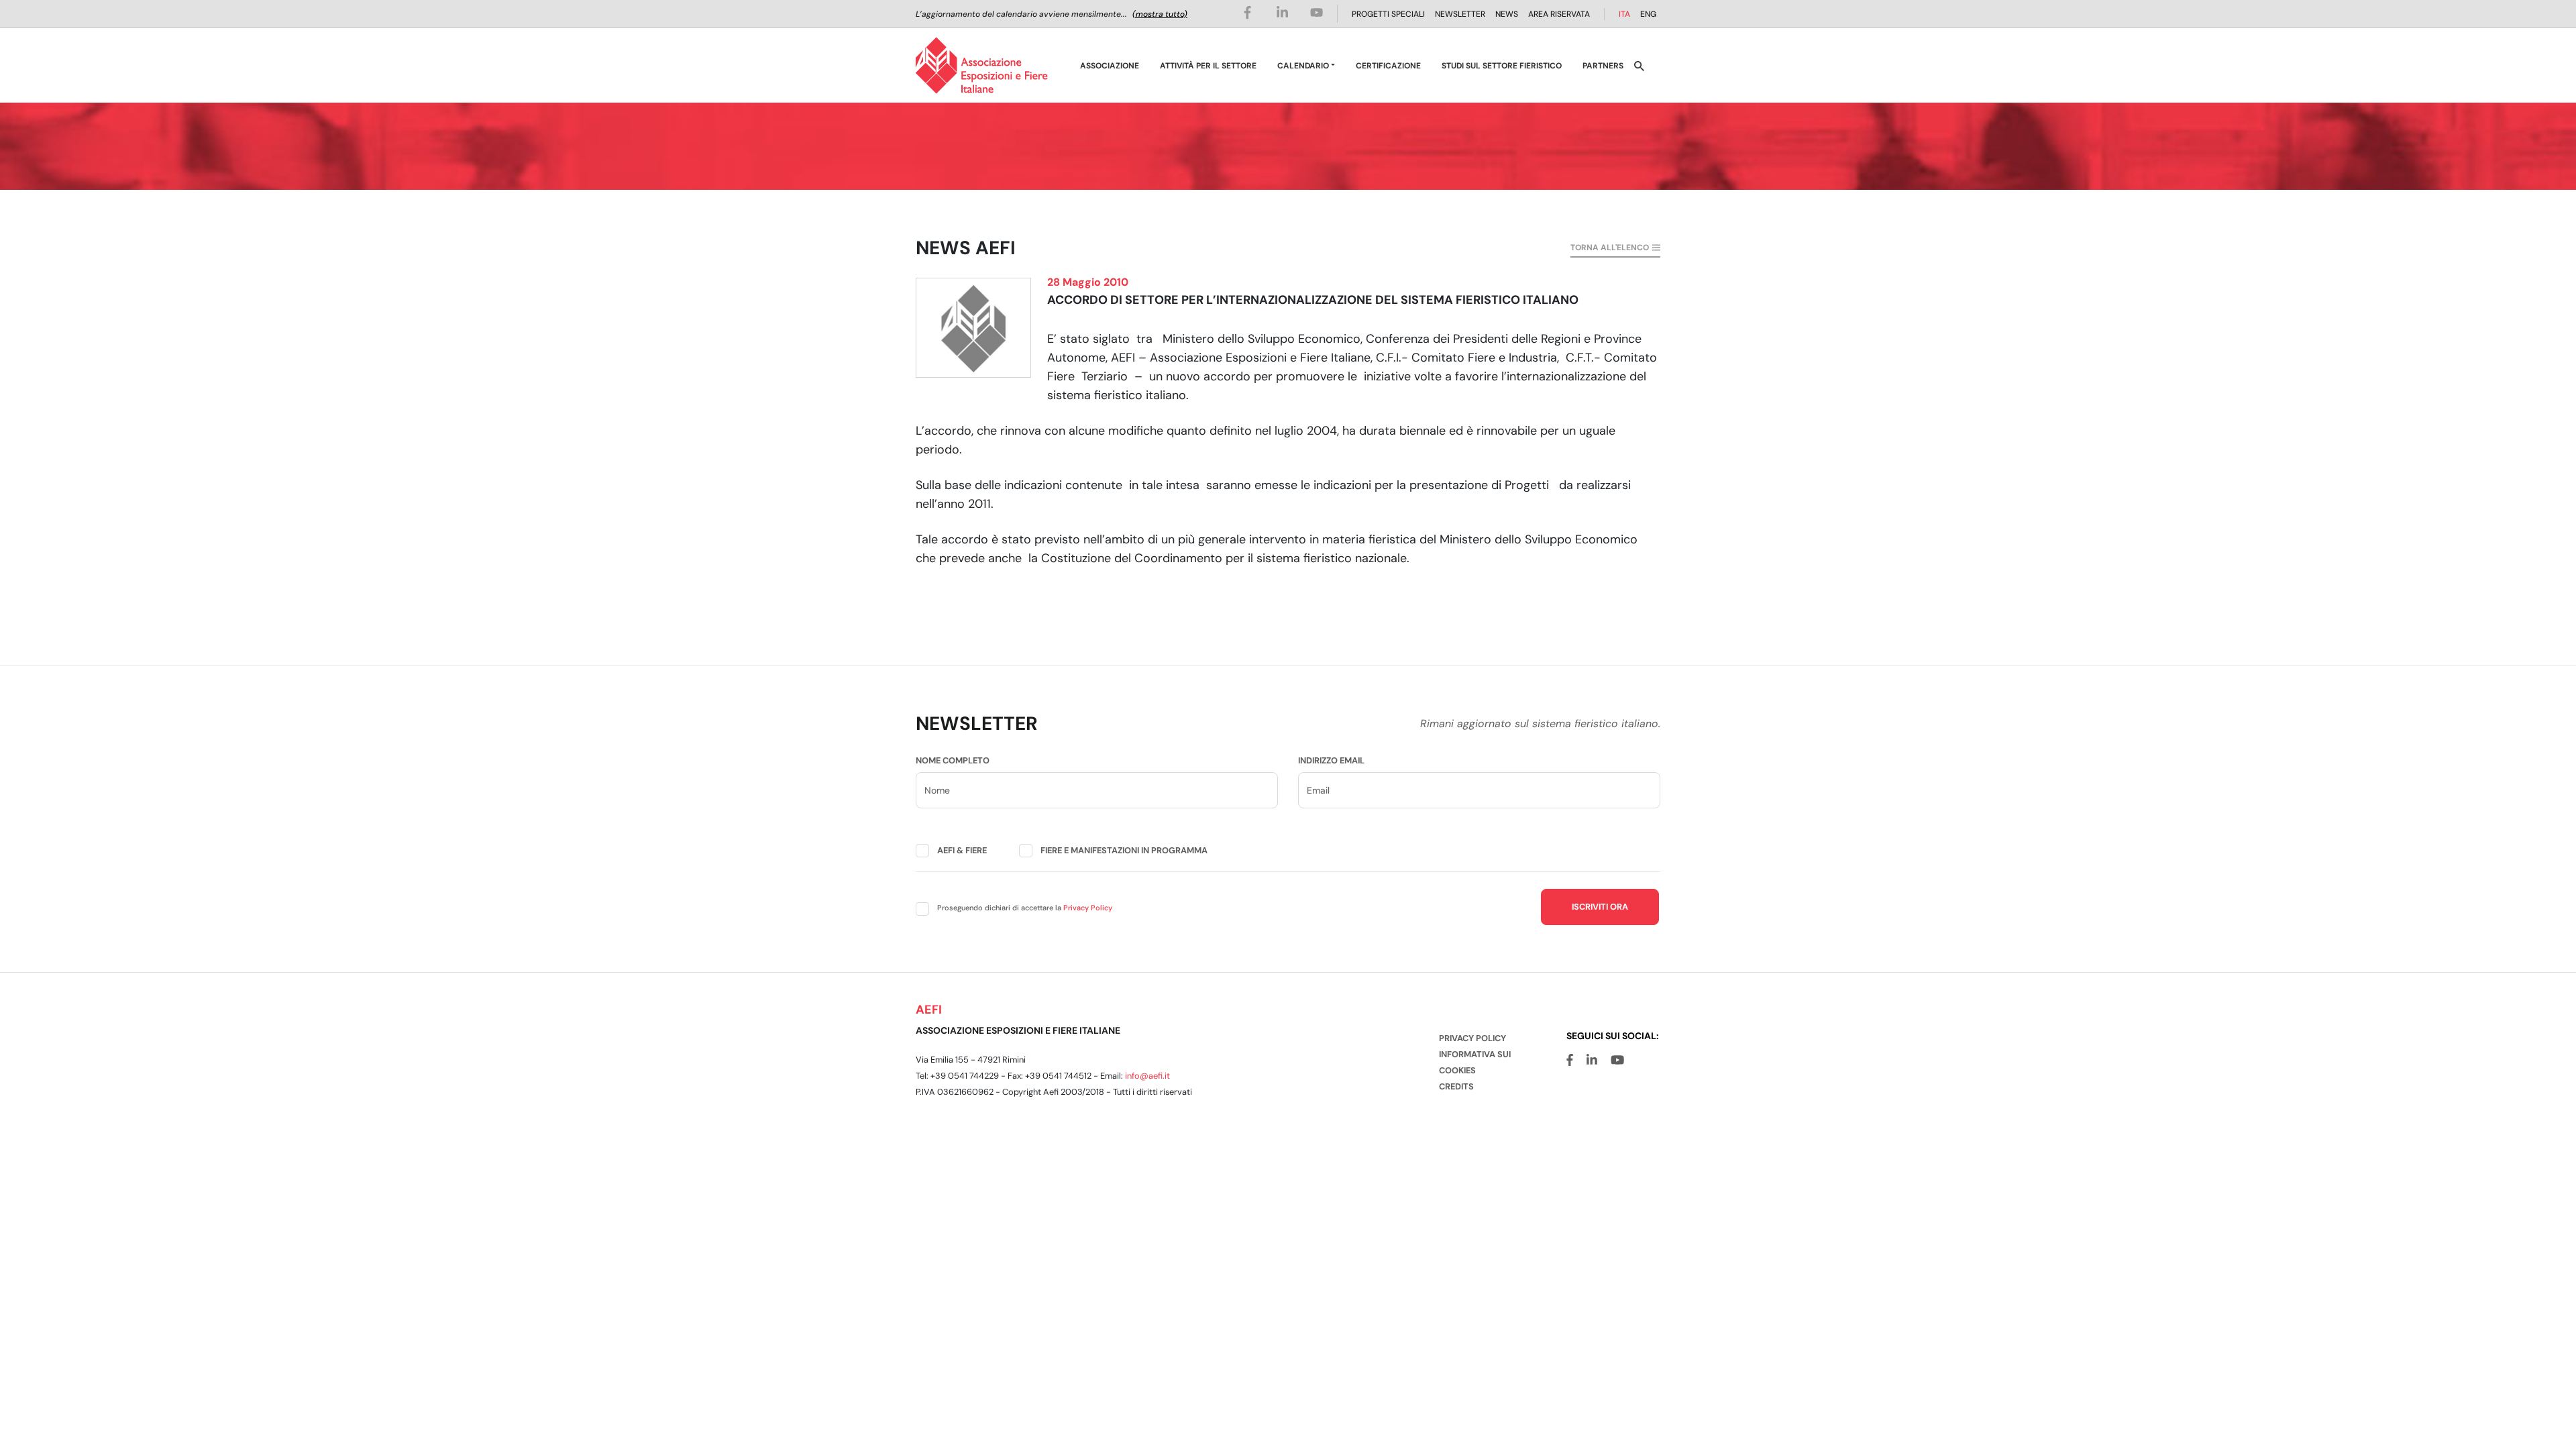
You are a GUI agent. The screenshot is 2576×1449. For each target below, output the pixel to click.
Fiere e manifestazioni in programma (1124, 850)
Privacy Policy (1088, 908)
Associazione (1110, 66)
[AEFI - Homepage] (982, 65)
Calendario (1303, 66)
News (1507, 14)
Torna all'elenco (1610, 248)
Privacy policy (1472, 1038)
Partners (1603, 66)
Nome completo (953, 760)
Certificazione (1388, 66)
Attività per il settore (1208, 66)
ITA (1624, 14)
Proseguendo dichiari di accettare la (1025, 908)
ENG (1648, 14)
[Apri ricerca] (1639, 65)
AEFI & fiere (962, 850)
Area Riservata (1559, 14)
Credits (1456, 1086)
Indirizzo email (1331, 760)
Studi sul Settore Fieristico (1502, 66)
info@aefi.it (1147, 1076)
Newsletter (1460, 14)
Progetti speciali (1388, 14)
